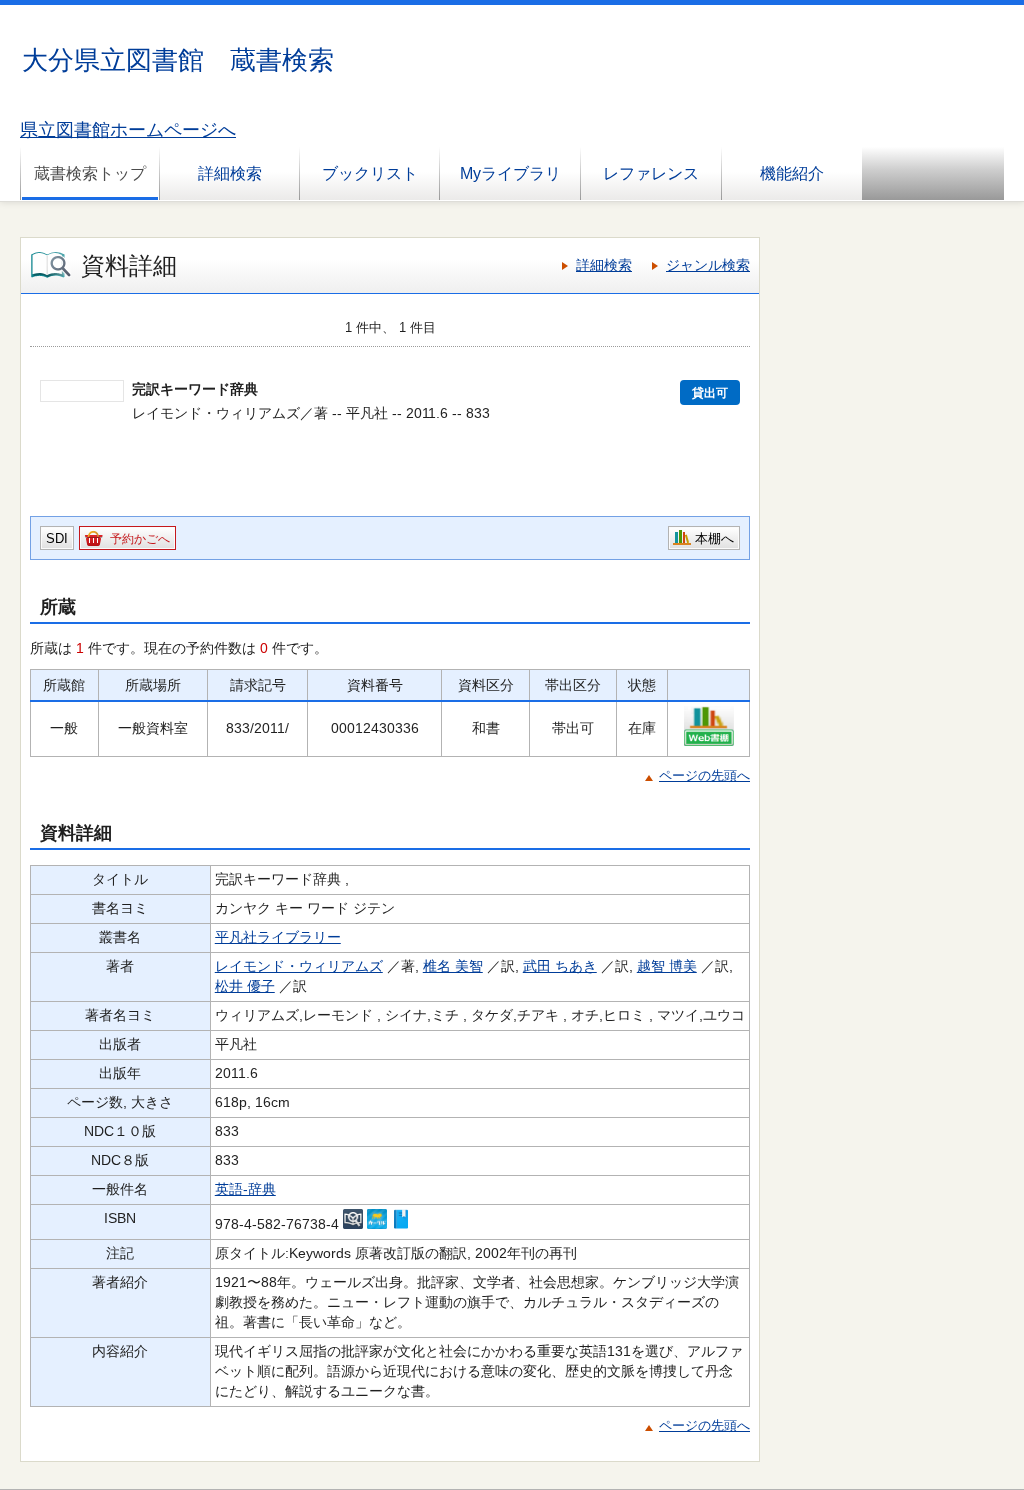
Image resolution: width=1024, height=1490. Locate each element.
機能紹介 (792, 173)
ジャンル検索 (708, 265)
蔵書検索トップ (90, 173)
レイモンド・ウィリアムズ (299, 966)
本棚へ (714, 538)
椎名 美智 (453, 966)
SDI (57, 538)
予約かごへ (140, 539)
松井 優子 (245, 986)
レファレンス (651, 173)
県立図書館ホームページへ (128, 130)
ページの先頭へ (704, 775)
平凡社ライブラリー (278, 937)
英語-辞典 (245, 1189)
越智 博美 (667, 966)
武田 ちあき (560, 966)
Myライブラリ (510, 173)
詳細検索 (230, 173)
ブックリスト (370, 173)
